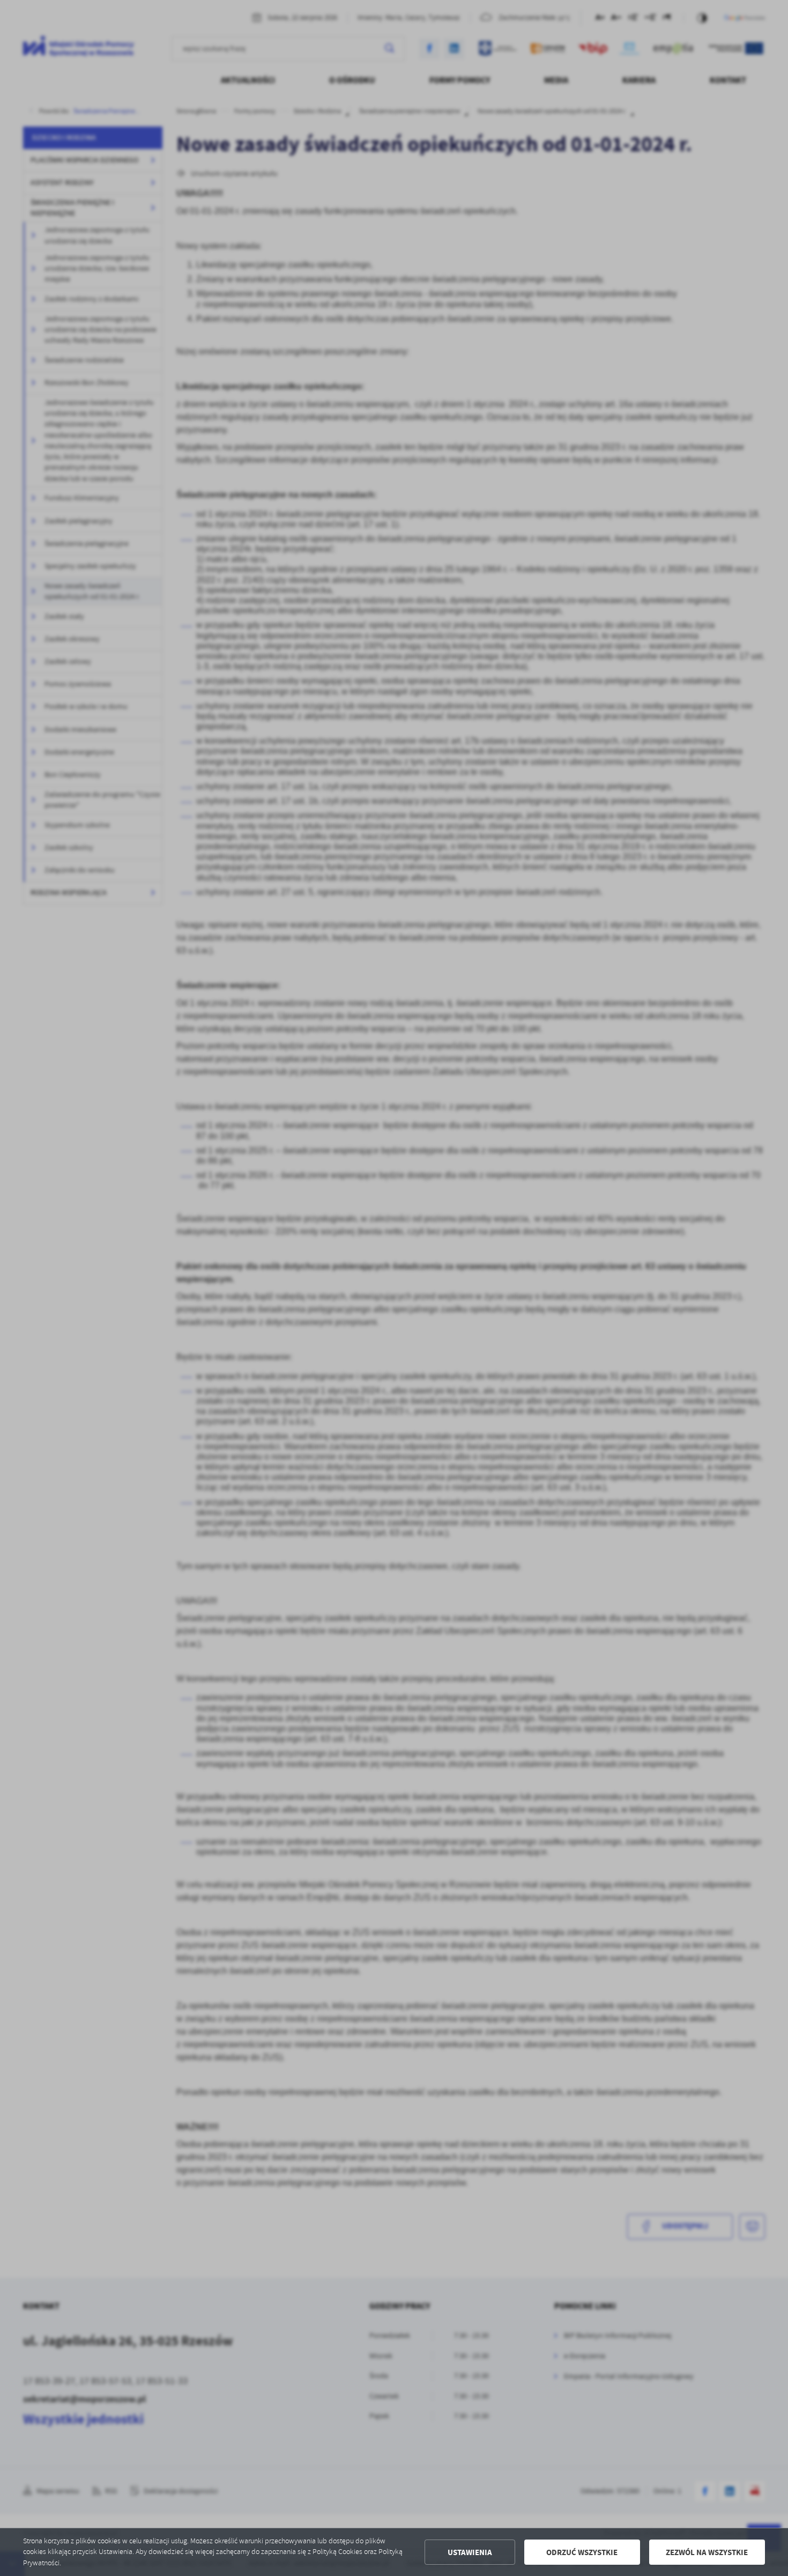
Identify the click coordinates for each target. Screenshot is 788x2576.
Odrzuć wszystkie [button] (582, 2552)
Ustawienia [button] (470, 2552)
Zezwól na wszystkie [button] (707, 2552)
